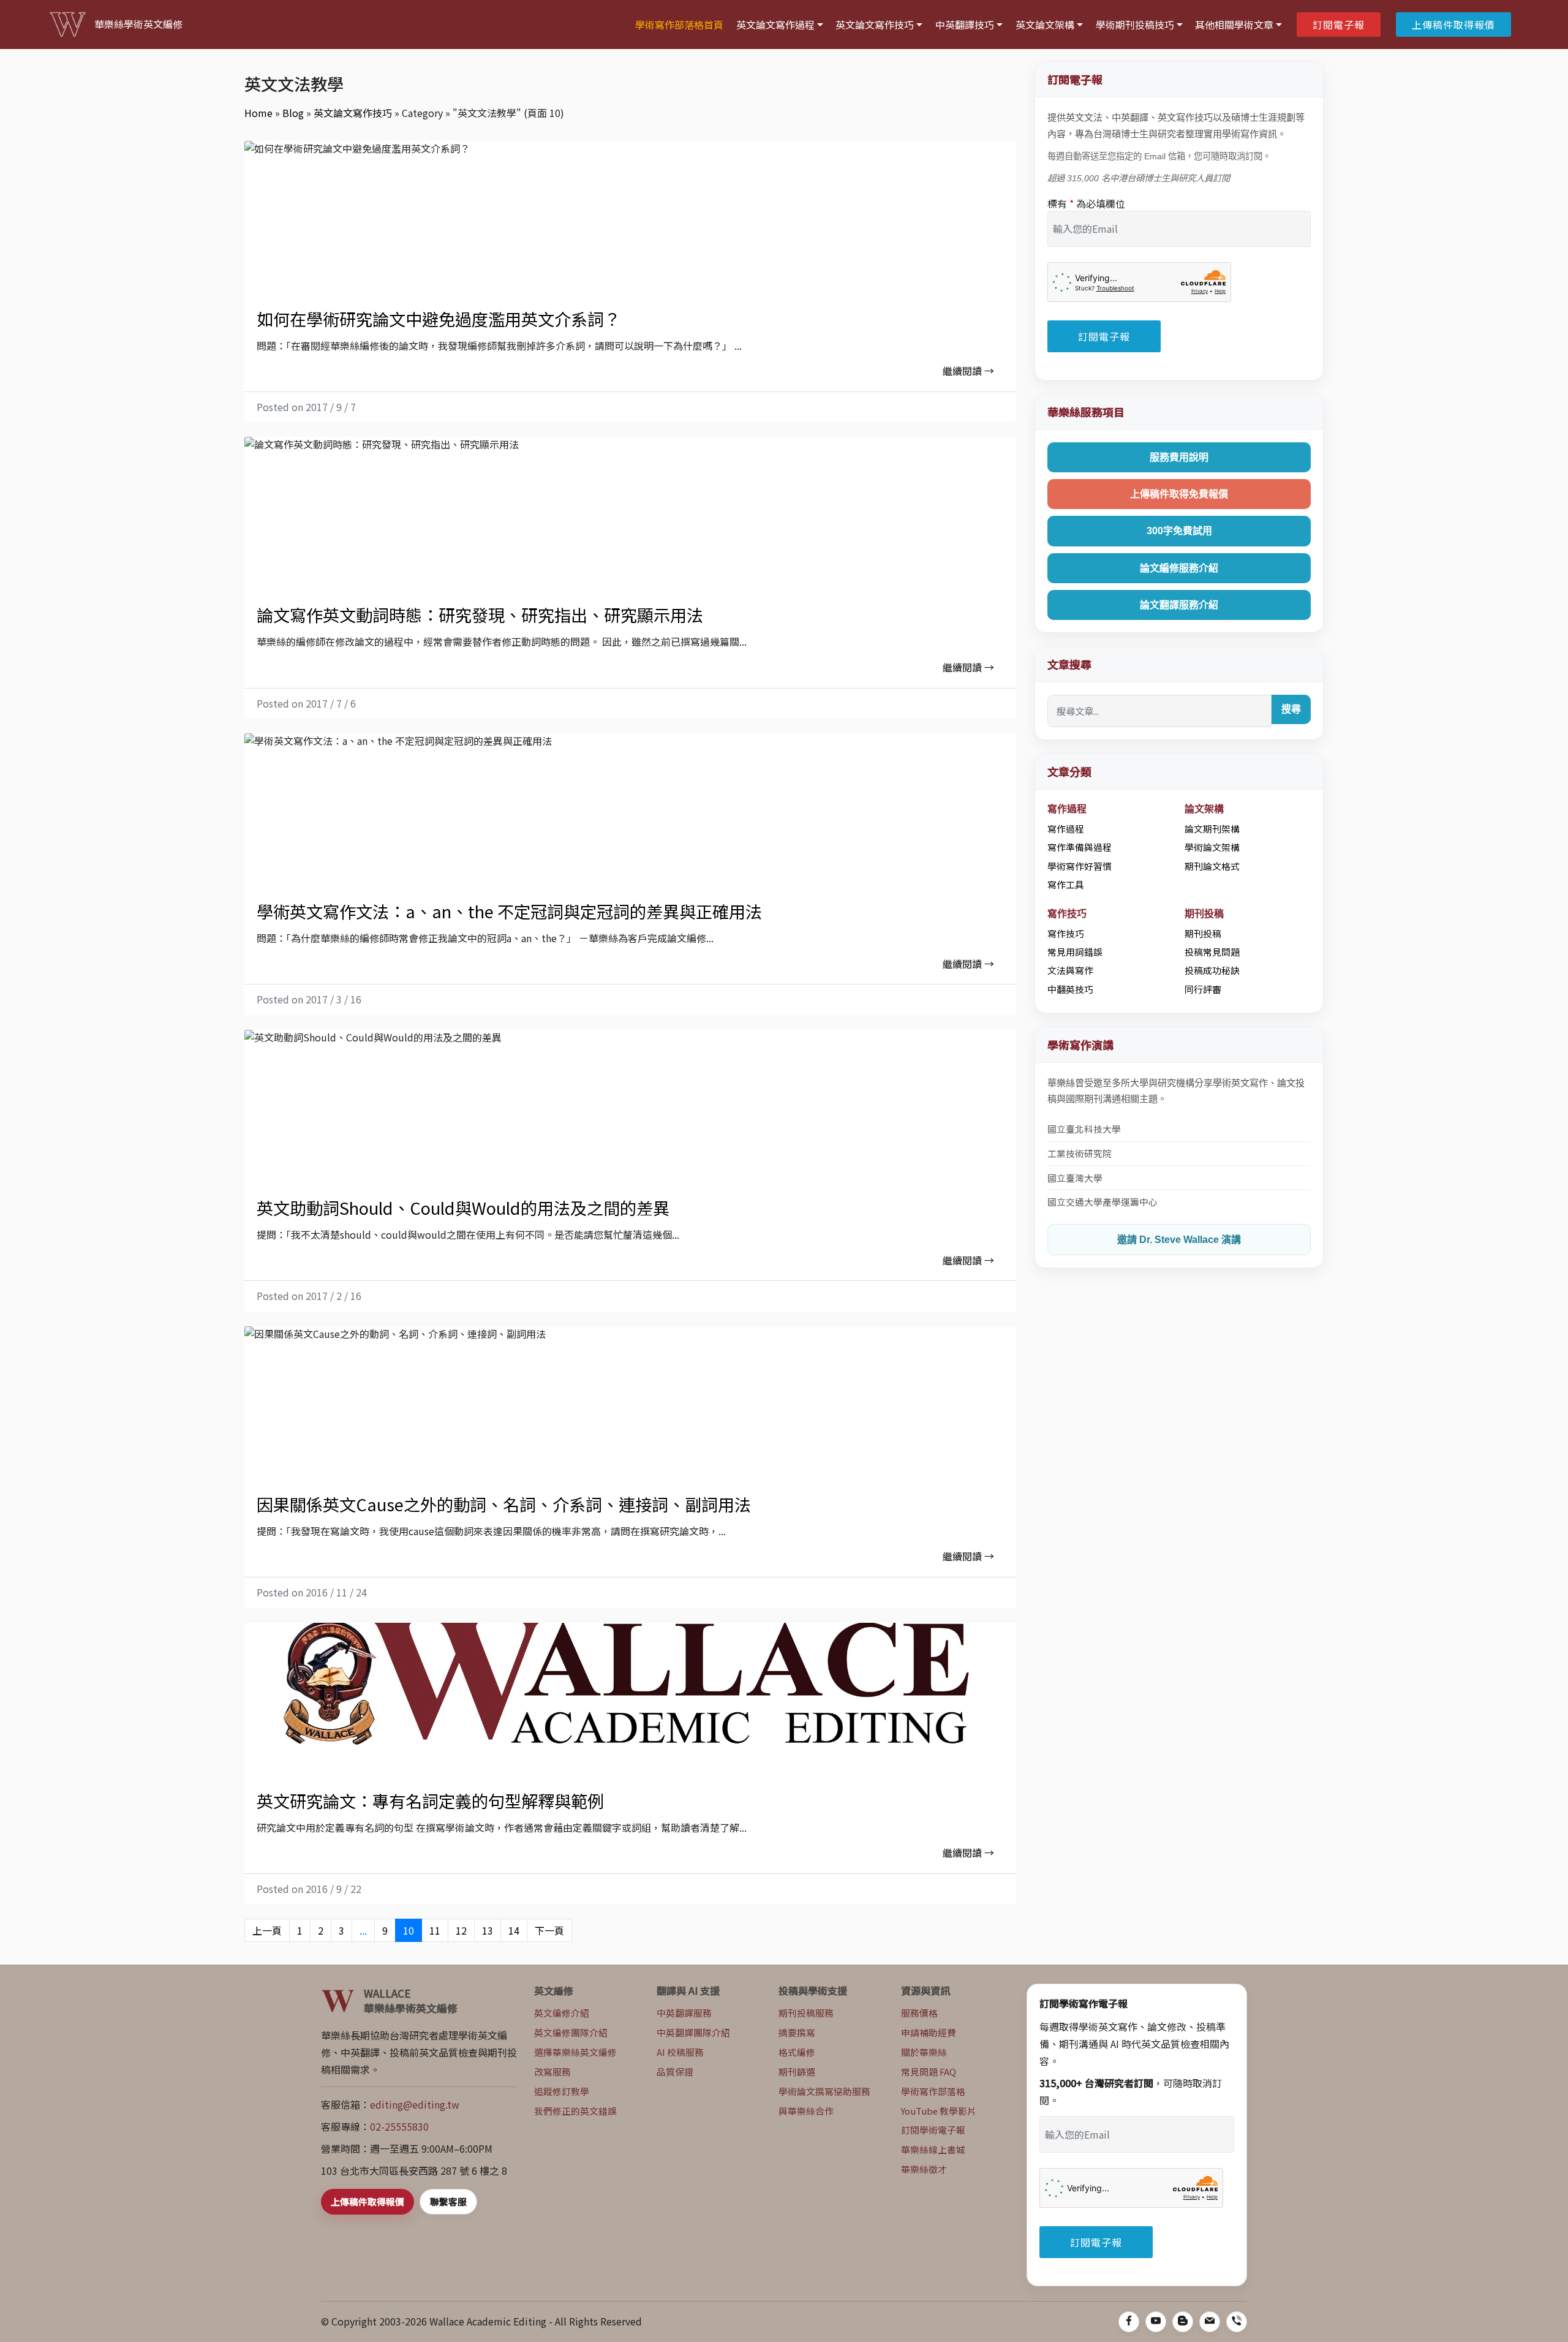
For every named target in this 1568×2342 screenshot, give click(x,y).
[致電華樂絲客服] (1237, 2322)
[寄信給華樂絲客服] (1210, 2322)
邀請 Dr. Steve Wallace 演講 (1179, 1240)
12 (461, 1930)
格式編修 (797, 2052)
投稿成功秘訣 (1212, 970)
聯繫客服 (448, 2201)
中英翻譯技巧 (965, 25)
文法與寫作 (1070, 970)
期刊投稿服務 (806, 2013)
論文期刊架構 (1212, 829)
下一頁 (549, 1930)
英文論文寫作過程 (775, 25)
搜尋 (1291, 709)
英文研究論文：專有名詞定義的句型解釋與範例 (430, 1800)
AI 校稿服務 (680, 2052)
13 (488, 1930)
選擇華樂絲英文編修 (575, 2052)
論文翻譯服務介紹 (1179, 605)
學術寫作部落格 (933, 2091)
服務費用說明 (1179, 457)
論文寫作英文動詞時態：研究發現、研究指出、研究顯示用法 (480, 614)
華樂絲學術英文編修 (138, 24)
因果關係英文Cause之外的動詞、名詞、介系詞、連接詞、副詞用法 (504, 1504)
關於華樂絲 (924, 2052)
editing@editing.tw (415, 2104)
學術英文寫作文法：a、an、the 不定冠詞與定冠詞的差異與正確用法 (509, 911)
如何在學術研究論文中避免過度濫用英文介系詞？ (439, 319)
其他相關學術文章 (1234, 25)
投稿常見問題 (1212, 952)
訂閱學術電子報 (933, 2130)
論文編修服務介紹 (1179, 568)
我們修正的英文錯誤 (575, 2111)
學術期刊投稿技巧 (1135, 25)
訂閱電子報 (1339, 25)
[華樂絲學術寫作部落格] (1183, 2322)
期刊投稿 (1203, 933)
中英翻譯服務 (684, 2013)
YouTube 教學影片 (939, 2111)
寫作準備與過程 (1080, 847)
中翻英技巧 (1070, 989)
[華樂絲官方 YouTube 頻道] (1156, 2322)
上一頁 (267, 1930)
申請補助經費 (929, 2032)
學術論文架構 (1212, 847)
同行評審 (1203, 989)
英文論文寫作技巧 (875, 25)
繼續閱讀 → (968, 371)
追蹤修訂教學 (562, 2091)
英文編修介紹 (562, 2013)
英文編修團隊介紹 (571, 2032)
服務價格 (919, 2013)
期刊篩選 (797, 2072)
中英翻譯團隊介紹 (693, 2032)
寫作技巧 (1066, 933)
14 (514, 1930)
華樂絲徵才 (924, 2169)
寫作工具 (1066, 884)
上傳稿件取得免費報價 (1179, 494)
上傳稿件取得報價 (1453, 25)
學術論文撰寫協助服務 (824, 2091)
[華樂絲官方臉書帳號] (1129, 2322)
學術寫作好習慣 (1080, 866)
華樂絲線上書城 (933, 2149)
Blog (293, 113)
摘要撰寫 (797, 2032)
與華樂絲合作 (806, 2111)
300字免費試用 (1179, 531)
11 (435, 1930)
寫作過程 (1066, 829)
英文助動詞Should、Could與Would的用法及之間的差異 (463, 1207)
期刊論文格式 (1212, 866)
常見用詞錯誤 (1075, 952)
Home (258, 113)
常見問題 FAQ (929, 2072)
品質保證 (675, 2072)
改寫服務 (552, 2072)
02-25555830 (399, 2126)
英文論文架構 (1045, 25)
